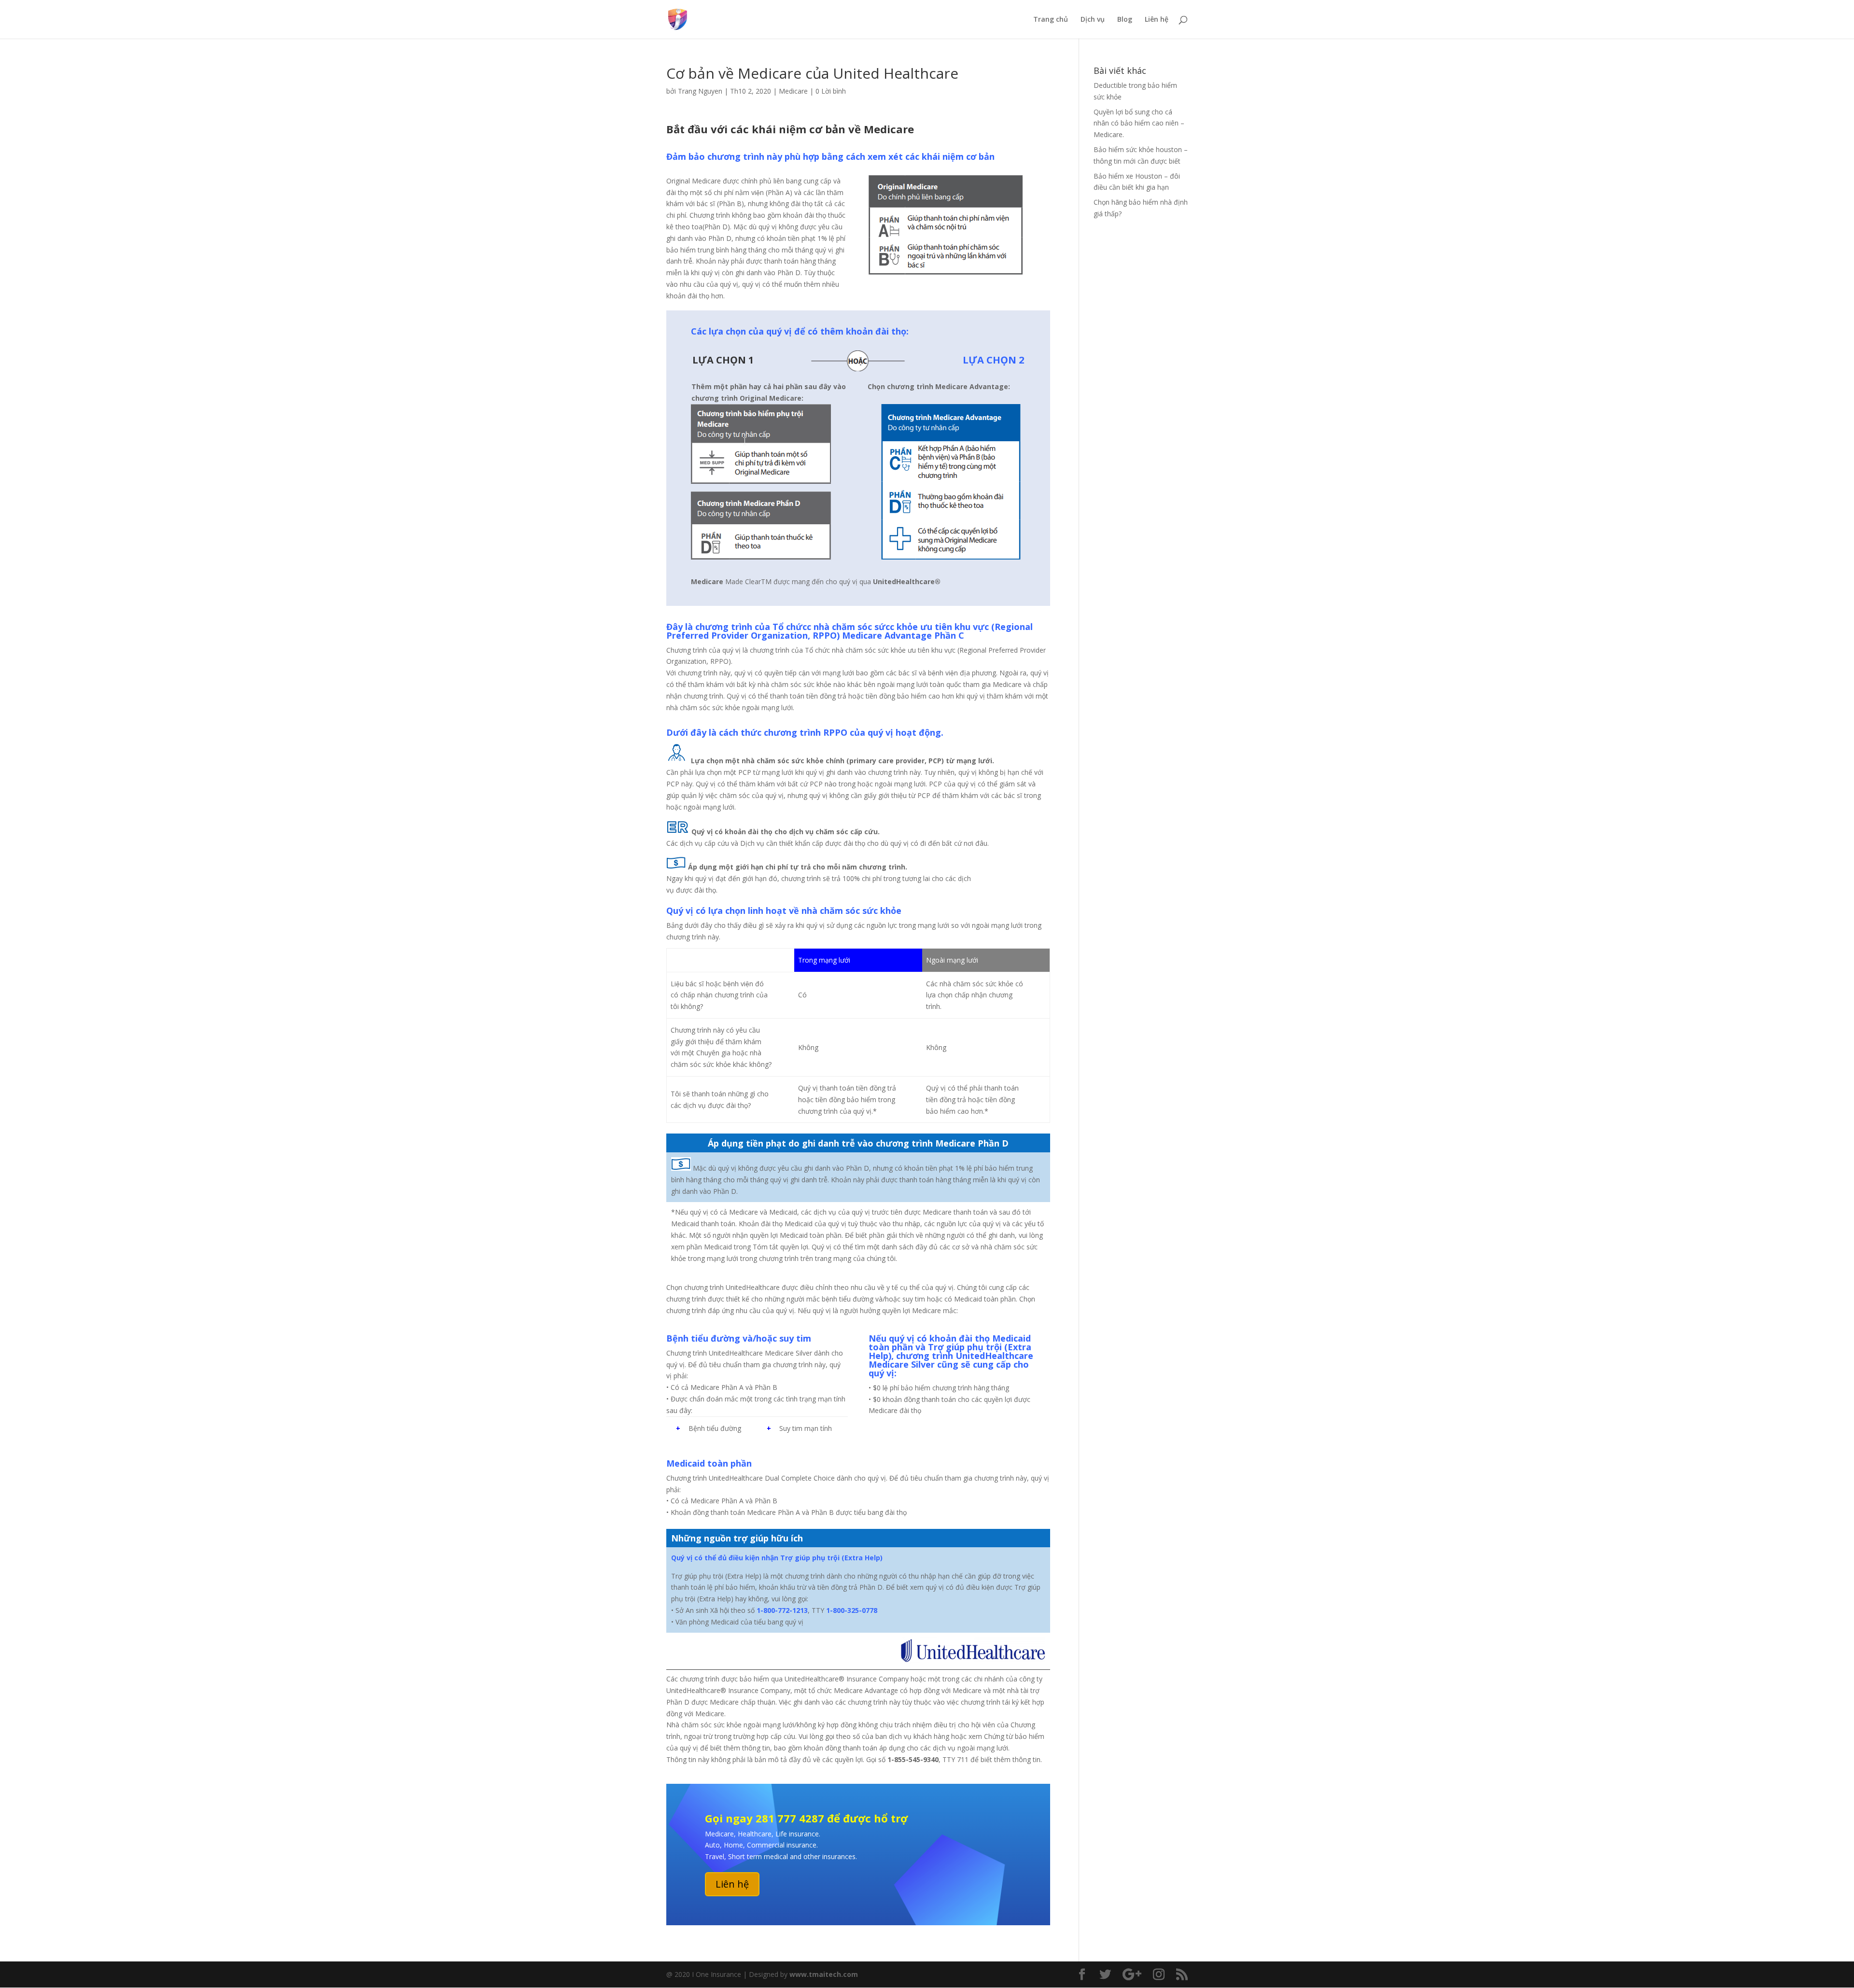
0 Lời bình (831, 91)
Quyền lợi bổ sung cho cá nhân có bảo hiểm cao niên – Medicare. (1139, 123)
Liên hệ (1157, 20)
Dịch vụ (1093, 20)
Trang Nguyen (700, 91)
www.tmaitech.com (824, 1974)
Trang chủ (1051, 20)
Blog (1125, 20)
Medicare (793, 91)
